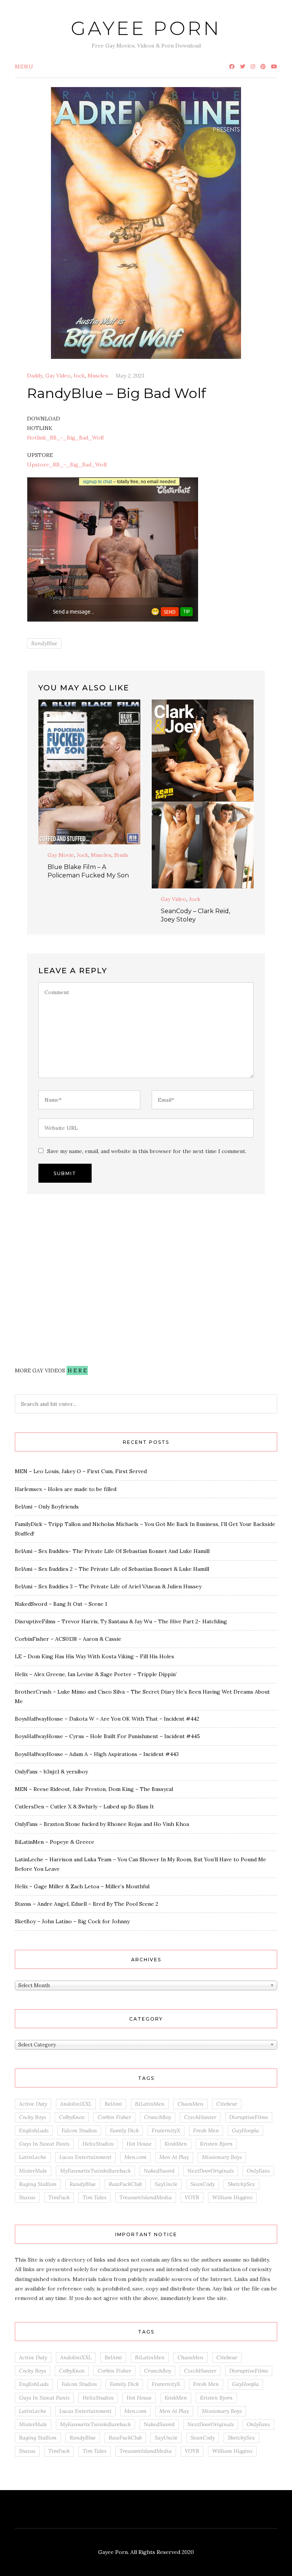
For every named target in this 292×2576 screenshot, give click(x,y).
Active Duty (33, 2104)
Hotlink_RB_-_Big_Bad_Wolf (65, 438)
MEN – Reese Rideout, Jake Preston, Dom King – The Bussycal (94, 1789)
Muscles (98, 376)
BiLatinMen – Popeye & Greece (55, 1842)
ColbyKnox (72, 2117)
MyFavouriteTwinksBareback (95, 2171)
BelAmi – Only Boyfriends (47, 1507)
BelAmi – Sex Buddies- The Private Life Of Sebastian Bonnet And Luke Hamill (112, 1551)
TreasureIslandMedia (146, 2197)
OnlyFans (258, 2171)
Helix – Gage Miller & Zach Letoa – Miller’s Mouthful (82, 1886)
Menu (24, 67)
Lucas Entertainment (85, 2157)
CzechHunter (200, 2117)
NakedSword (159, 2171)
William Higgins (232, 2197)
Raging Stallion (38, 2184)
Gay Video (58, 376)
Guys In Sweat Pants (44, 2144)
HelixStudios (98, 2144)
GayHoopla (245, 2130)
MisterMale (33, 2171)
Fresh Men (206, 2130)
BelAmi (113, 2104)
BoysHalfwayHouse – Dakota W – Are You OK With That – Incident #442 (107, 1719)
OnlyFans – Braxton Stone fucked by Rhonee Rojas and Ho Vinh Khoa (102, 1824)
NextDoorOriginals (211, 2171)
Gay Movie (61, 855)
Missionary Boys (222, 2157)
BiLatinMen (150, 2104)
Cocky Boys (33, 2117)
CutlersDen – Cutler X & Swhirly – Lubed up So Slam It (84, 1807)
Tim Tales (94, 2197)
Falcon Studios (79, 2130)
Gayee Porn (146, 28)
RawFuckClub (125, 2184)
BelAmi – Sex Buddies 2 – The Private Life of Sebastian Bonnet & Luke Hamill (112, 1569)
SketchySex (241, 2184)
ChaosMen (190, 2104)
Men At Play (174, 2157)
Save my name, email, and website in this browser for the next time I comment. (147, 1151)
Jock (79, 376)
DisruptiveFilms (249, 2117)
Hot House (139, 2144)
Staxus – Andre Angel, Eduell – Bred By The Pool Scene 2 (86, 1904)
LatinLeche (33, 2157)
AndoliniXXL (76, 2104)
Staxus (27, 2197)
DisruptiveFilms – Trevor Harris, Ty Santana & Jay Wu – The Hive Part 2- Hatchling (121, 1621)
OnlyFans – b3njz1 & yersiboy (51, 1772)
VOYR (192, 2197)
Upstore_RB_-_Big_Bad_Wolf (67, 465)
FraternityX (166, 2130)
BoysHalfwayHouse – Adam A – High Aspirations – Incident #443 (97, 1754)
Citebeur (227, 2104)
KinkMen (176, 2144)
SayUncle (166, 2184)
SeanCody (203, 2184)
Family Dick (124, 2130)
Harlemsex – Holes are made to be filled (66, 1489)
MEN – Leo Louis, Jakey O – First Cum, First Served (81, 1471)
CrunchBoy (158, 2117)
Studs (121, 855)
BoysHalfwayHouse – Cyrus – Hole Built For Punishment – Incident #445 (107, 1736)
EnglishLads (34, 2130)
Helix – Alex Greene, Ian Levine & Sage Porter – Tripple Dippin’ (96, 1674)
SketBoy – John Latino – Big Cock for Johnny (72, 1921)
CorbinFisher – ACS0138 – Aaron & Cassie (68, 1639)
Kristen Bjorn (216, 2144)
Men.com (135, 2157)
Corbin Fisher (114, 2117)
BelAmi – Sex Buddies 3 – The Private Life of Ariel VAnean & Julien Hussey (108, 1586)
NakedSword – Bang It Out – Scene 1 (61, 1604)
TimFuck (59, 2197)
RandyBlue (44, 643)
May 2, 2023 (130, 376)
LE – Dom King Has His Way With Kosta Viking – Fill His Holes (94, 1656)
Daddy (35, 376)
